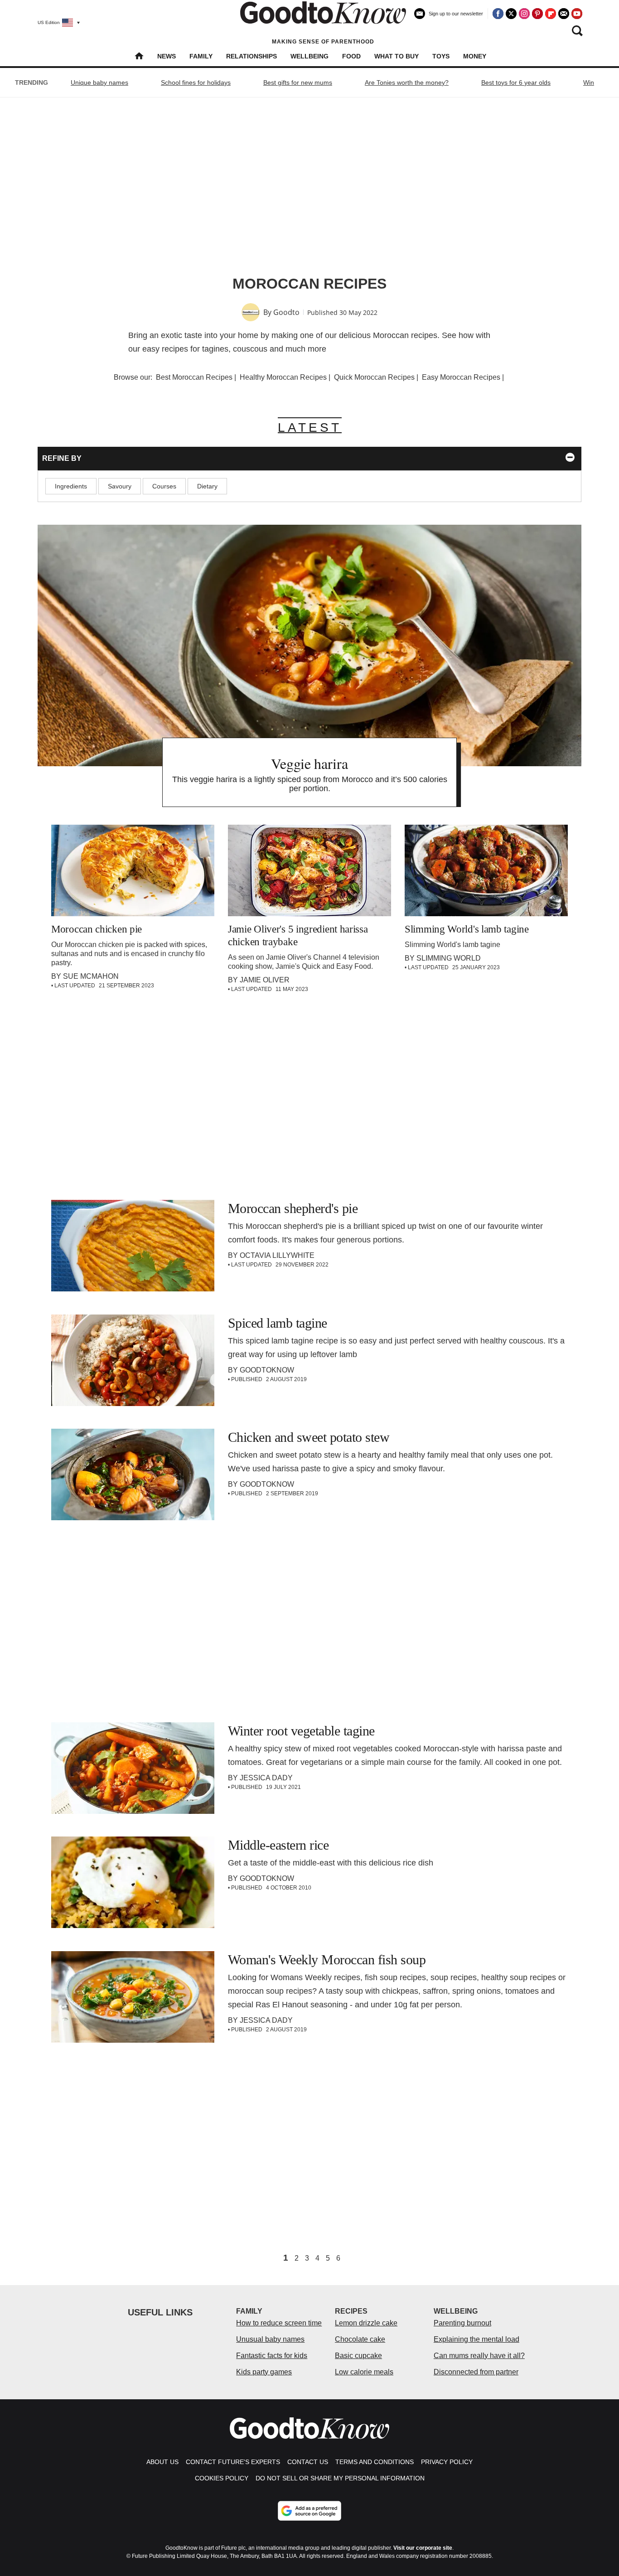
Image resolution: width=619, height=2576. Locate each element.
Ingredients (71, 486)
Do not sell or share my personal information (340, 2478)
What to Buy (397, 56)
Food (351, 56)
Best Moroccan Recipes (194, 377)
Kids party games (264, 2372)
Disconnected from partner (476, 2372)
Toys (441, 56)
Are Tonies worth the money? (407, 82)
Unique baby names (99, 82)
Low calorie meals (364, 2372)
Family (201, 56)
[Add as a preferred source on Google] (309, 2511)
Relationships (251, 56)
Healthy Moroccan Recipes (283, 377)
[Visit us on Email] (564, 14)
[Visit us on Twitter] (511, 14)
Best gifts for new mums (298, 82)
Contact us (308, 2462)
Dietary (207, 486)
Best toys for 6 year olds (516, 82)
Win (589, 82)
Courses (164, 486)
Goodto (286, 312)
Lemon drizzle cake (366, 2323)
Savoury (120, 486)
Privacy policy (447, 2462)
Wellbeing (309, 56)
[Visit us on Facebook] (498, 14)
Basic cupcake (358, 2356)
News (167, 56)
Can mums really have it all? (479, 2356)
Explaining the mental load (476, 2339)
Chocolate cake (360, 2339)
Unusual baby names (270, 2339)
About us (162, 2462)
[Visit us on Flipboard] (551, 14)
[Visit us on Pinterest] (537, 14)
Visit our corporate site (423, 2548)
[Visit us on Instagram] (524, 14)
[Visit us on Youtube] (577, 14)
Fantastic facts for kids (272, 2356)
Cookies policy (222, 2478)
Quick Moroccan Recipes (374, 377)
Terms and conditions (375, 2462)
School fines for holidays (196, 82)
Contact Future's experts (233, 2462)
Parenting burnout (462, 2323)
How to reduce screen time (279, 2323)
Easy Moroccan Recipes (461, 377)
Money (475, 56)
